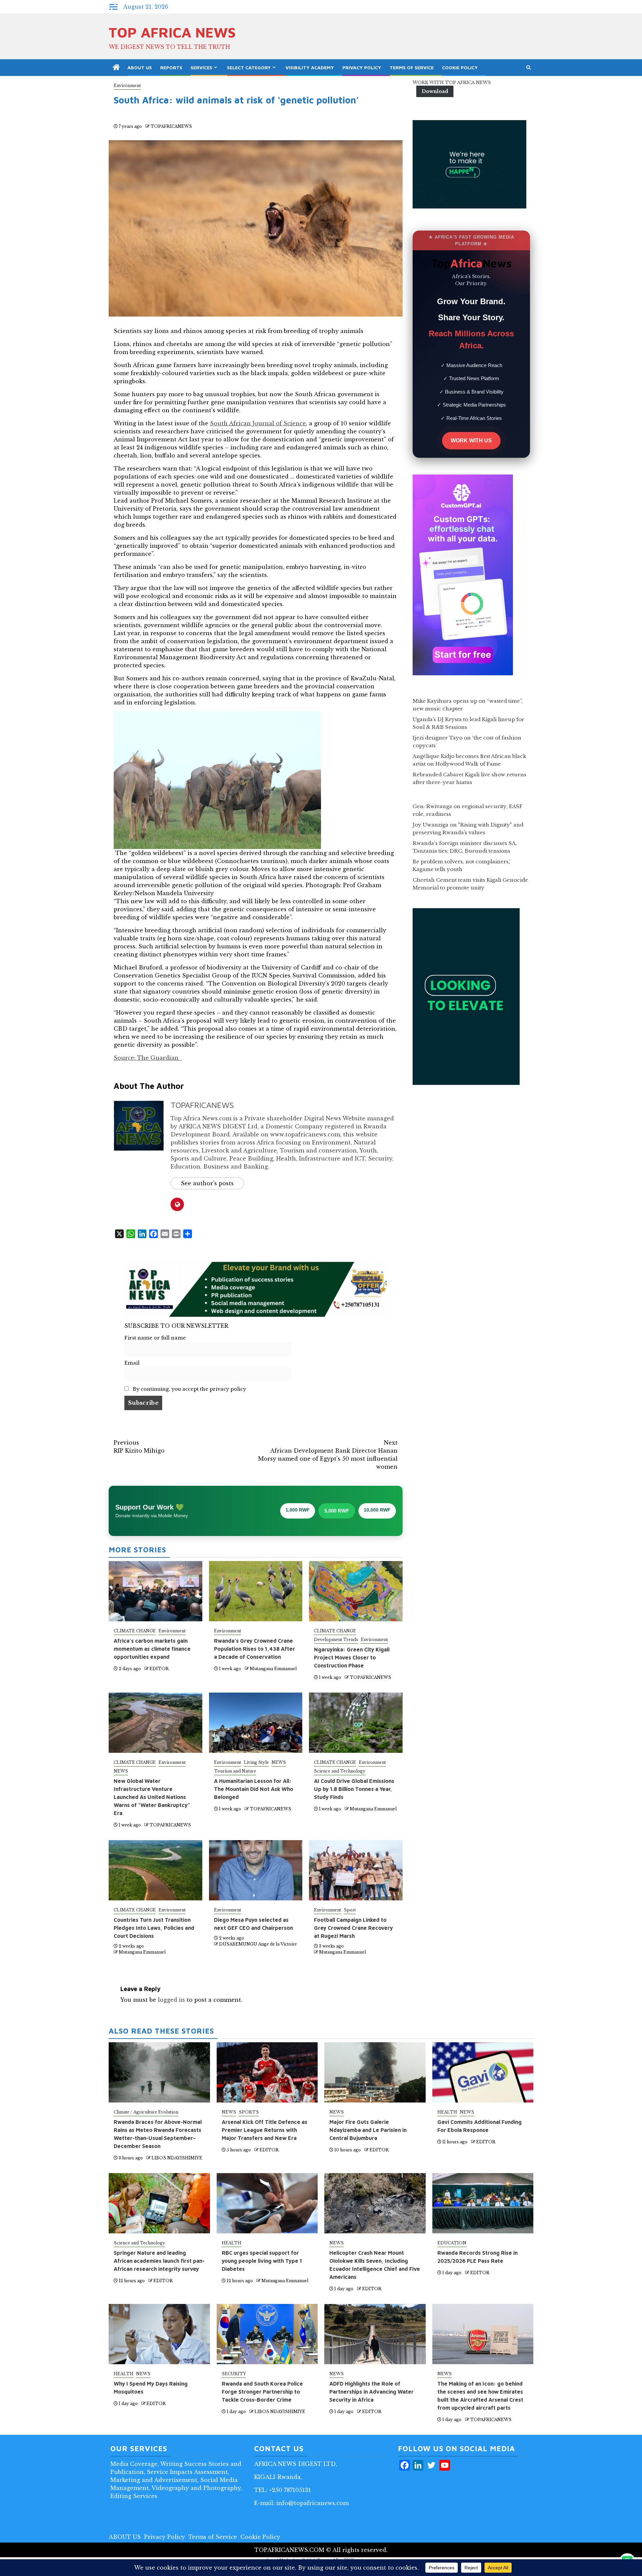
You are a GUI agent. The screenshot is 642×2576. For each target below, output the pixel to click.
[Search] (528, 68)
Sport (350, 1910)
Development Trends (336, 1640)
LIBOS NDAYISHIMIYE (177, 2158)
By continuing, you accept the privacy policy (189, 1389)
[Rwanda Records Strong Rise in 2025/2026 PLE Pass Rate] (483, 2203)
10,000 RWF (377, 1510)
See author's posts (207, 1183)
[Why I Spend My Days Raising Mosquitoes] (159, 2334)
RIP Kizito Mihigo (139, 1447)
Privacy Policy (362, 67)
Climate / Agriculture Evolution (146, 2112)
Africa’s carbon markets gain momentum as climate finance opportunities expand (152, 1649)
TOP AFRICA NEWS (172, 32)
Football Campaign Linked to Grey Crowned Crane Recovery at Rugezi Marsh (353, 1928)
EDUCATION (452, 2243)
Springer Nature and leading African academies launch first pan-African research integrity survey (159, 2261)
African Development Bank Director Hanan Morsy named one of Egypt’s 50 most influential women (328, 1455)
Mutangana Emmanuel (273, 1669)
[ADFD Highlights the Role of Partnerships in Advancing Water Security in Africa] (375, 2334)
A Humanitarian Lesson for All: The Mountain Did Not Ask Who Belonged (254, 1789)
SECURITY (234, 2374)
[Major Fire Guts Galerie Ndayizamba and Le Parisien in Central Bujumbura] (375, 2072)
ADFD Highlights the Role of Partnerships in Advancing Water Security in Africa (371, 2392)
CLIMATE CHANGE (135, 1631)
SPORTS (249, 2112)
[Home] (116, 68)
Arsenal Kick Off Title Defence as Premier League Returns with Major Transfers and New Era (264, 2130)
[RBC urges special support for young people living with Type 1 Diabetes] (267, 2203)
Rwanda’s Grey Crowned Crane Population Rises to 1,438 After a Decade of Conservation (254, 1649)
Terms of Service (412, 67)
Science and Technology (340, 1771)
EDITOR (159, 1669)
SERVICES (201, 67)
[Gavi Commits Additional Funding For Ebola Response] (483, 2072)
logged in (171, 2000)
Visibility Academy (310, 67)
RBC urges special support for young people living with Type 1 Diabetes (262, 2261)
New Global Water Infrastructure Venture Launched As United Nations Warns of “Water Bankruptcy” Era (152, 1797)
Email (132, 1363)
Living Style (256, 1762)
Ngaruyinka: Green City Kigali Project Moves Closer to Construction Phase (352, 1657)
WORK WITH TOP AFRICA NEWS (452, 82)
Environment (127, 85)
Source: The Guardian (148, 1058)
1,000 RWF (298, 1510)
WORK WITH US (471, 441)
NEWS (121, 1771)
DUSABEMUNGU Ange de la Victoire (258, 1944)
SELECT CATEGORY (249, 67)
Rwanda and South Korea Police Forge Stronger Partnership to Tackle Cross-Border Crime (262, 2392)
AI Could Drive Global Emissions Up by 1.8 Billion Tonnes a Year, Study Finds (354, 1789)
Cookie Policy (460, 67)
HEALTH (447, 2112)
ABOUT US (140, 67)
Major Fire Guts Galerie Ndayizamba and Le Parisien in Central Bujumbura (368, 2130)
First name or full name (155, 1338)
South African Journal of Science (258, 423)
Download (435, 91)
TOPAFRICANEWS (171, 126)
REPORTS (171, 67)
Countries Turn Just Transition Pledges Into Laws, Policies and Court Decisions (154, 1928)
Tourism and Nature (235, 1771)
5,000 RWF (337, 1511)
